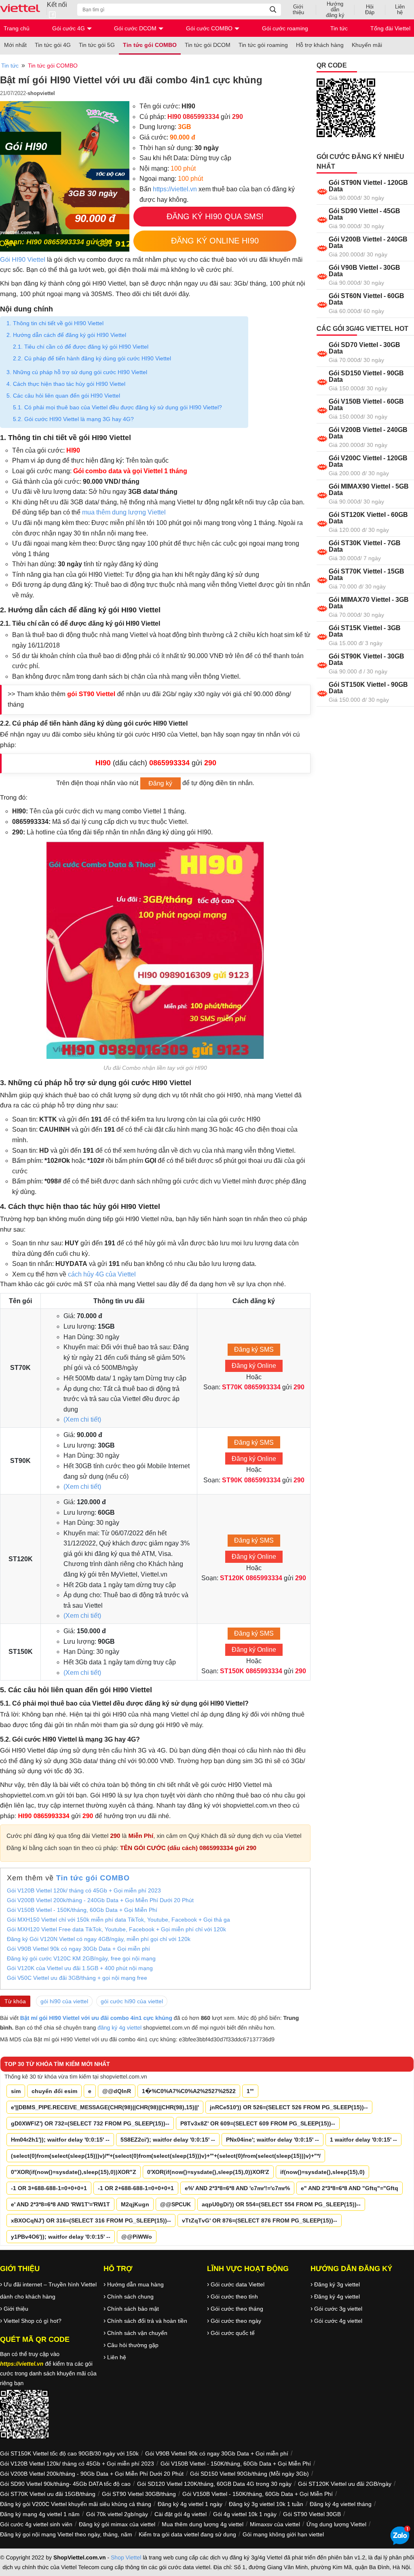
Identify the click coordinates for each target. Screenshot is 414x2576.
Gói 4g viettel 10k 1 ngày (245, 2514)
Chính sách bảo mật (133, 2309)
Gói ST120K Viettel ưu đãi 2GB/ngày (345, 2484)
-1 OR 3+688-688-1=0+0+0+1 (49, 2188)
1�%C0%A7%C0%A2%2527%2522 (189, 2091)
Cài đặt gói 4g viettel (181, 2514)
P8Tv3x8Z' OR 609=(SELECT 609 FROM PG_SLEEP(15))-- (258, 2123)
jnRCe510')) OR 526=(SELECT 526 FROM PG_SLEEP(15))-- (289, 2107)
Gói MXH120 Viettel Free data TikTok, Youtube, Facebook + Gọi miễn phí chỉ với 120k (116, 1929)
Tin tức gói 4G (53, 45)
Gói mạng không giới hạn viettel (283, 2534)
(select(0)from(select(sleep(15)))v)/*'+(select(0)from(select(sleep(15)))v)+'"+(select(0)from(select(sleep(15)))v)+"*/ (166, 2156)
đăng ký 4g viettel (119, 2028)
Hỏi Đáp (370, 10)
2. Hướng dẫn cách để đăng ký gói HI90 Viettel (66, 335)
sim (16, 2091)
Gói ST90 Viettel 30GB (312, 2514)
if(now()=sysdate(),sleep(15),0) (322, 2172)
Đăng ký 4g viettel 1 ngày (190, 2504)
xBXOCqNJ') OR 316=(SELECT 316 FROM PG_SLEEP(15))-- (91, 2220)
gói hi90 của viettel (64, 2001)
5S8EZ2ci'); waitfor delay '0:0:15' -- (168, 2140)
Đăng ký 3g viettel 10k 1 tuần (266, 2504)
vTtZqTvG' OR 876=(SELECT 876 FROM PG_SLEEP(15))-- (260, 2220)
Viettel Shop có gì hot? (33, 2321)
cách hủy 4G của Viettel (102, 1274)
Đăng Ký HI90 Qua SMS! (215, 216)
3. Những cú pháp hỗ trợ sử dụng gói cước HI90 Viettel (77, 372)
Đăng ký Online (254, 1366)
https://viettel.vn (175, 189)
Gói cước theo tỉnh (234, 2297)
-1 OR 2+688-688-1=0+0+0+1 (136, 2188)
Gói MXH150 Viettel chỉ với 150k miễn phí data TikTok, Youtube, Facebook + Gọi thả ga (118, 1920)
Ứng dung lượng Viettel (336, 2524)
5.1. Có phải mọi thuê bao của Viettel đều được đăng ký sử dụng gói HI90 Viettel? (117, 407)
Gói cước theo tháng (237, 2309)
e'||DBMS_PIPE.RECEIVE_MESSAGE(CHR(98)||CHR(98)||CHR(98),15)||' (105, 2107)
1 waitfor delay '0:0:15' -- (363, 2140)
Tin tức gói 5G (97, 45)
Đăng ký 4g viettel (337, 2297)
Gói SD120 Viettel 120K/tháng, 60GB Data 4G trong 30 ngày (214, 2484)
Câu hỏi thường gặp (133, 2345)
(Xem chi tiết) (82, 1419)
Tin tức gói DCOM (208, 45)
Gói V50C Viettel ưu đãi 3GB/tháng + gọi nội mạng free (77, 1978)
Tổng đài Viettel (390, 28)
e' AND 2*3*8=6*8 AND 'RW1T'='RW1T (60, 2204)
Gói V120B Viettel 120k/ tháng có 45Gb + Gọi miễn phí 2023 (84, 1890)
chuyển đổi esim (54, 2091)
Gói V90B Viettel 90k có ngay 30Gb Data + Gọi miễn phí (78, 1949)
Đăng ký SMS (254, 1349)
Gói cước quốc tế (233, 2333)
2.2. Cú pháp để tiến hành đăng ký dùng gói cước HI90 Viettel (92, 358)
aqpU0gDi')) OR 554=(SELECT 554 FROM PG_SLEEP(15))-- (281, 2204)
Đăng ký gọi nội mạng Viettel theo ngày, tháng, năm (66, 2534)
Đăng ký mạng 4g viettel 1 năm (40, 2514)
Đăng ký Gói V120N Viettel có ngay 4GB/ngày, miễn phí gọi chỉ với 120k (99, 1939)
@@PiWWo (137, 2237)
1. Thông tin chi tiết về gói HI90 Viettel (55, 323)
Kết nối (57, 5)
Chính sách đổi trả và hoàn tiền (147, 2321)
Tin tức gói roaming (263, 45)
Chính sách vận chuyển (137, 2333)
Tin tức (339, 28)
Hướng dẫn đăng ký (335, 10)
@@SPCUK (175, 2204)
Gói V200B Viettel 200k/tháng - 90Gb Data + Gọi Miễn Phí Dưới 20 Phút (92, 2474)
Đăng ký (160, 784)
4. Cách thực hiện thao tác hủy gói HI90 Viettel (66, 384)
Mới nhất (15, 45)
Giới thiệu (298, 10)
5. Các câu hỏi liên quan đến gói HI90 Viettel (63, 396)
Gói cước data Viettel (238, 2284)
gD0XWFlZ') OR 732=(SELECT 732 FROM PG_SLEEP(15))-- (90, 2123)
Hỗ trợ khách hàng (320, 45)
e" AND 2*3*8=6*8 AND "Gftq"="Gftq (350, 2188)
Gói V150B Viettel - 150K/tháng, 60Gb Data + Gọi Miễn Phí (82, 1910)
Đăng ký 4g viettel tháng (341, 2504)
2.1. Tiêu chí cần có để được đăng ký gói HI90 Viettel (81, 347)
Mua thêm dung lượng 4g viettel (203, 2524)
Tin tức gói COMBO (150, 45)
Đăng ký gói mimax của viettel (117, 2524)
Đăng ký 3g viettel (337, 2284)
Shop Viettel (126, 2557)
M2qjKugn (135, 2204)
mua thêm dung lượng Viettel (124, 512)
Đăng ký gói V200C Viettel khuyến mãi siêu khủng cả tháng (76, 2504)
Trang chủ (17, 28)
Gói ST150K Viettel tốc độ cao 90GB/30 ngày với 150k (69, 2453)
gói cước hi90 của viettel (132, 2001)
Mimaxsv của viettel (275, 2524)
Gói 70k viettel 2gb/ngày (117, 2514)
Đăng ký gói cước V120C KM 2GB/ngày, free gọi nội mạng (81, 1958)
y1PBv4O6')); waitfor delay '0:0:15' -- (61, 2237)
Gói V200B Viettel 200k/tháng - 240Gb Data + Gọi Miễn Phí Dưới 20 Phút (100, 1900)
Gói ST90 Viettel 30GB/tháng (139, 2494)
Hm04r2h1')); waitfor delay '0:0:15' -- (60, 2140)
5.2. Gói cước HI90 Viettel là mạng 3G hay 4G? (73, 419)
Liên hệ (400, 10)
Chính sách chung (130, 2297)
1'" (250, 2091)
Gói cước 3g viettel (338, 2309)
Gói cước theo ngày (236, 2321)
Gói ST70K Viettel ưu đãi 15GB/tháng (48, 2494)
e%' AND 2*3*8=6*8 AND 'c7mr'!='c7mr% (237, 2188)
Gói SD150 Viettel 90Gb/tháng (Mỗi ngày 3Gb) (249, 2474)
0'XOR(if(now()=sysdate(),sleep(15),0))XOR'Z (208, 2172)
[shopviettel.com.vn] (23, 10)
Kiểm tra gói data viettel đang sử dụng (187, 2534)
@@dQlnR (117, 2091)
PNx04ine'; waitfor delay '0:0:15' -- (272, 2140)
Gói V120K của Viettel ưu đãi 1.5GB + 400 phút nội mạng (80, 1968)
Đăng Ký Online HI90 (215, 241)
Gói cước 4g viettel (338, 2321)
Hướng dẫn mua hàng (135, 2284)
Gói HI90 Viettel (23, 260)
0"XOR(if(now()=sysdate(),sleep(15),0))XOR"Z (74, 2172)
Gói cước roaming (285, 28)
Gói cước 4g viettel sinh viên (36, 2524)
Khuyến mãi (367, 45)
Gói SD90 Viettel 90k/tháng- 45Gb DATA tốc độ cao (65, 2484)
